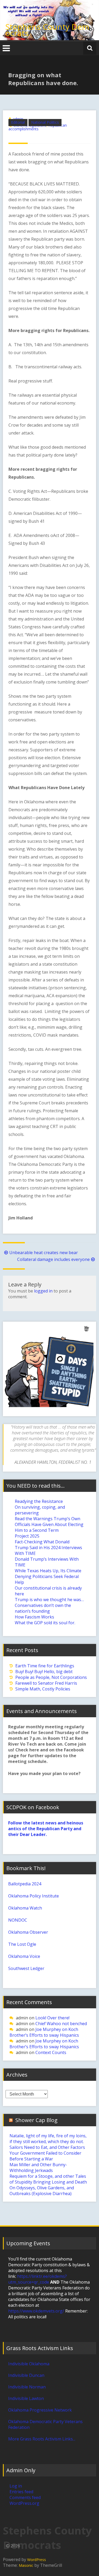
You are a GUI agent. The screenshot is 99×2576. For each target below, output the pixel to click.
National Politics (45, 122)
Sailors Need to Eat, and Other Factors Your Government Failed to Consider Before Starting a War (47, 2153)
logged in (43, 1291)
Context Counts (51, 2052)
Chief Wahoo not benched (61, 2024)
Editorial (18, 122)
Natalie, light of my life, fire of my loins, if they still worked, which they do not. (48, 2139)
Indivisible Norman (27, 2387)
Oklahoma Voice (24, 1956)
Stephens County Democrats (47, 30)
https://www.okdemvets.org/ (36, 2311)
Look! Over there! (52, 2018)
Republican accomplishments (38, 127)
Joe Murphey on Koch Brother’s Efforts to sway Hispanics (44, 2032)
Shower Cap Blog (36, 2120)
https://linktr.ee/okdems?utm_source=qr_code (37, 2279)
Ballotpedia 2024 (25, 1884)
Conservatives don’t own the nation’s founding (43, 1608)
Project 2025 (27, 1536)
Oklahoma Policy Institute (34, 1896)
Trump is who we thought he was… (49, 1600)
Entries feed (21, 2492)
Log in (16, 2486)
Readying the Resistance (39, 1501)
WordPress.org (24, 2503)
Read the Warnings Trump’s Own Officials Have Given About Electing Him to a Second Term (49, 1524)
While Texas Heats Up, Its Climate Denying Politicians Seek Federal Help (48, 1576)
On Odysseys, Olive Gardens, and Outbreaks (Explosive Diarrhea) (42, 2191)
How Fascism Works (34, 1617)
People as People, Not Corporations (51, 1677)
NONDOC (18, 1920)
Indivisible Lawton (26, 2398)
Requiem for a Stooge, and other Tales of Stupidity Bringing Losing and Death (48, 2179)
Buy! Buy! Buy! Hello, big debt (44, 1672)
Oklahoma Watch (25, 1908)
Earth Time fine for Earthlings (45, 1666)
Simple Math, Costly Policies (43, 1689)
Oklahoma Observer (28, 1932)
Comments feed (25, 2497)
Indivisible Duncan (26, 2375)
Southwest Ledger (26, 1968)
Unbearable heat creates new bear (44, 1253)
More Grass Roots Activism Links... (42, 2439)
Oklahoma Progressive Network (40, 2410)
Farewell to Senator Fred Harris (46, 1683)
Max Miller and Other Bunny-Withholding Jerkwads (38, 2168)
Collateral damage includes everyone (53, 1259)
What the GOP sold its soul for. (45, 1623)
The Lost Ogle (22, 1944)
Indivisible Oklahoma (29, 2364)
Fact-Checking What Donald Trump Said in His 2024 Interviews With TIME (48, 1548)
